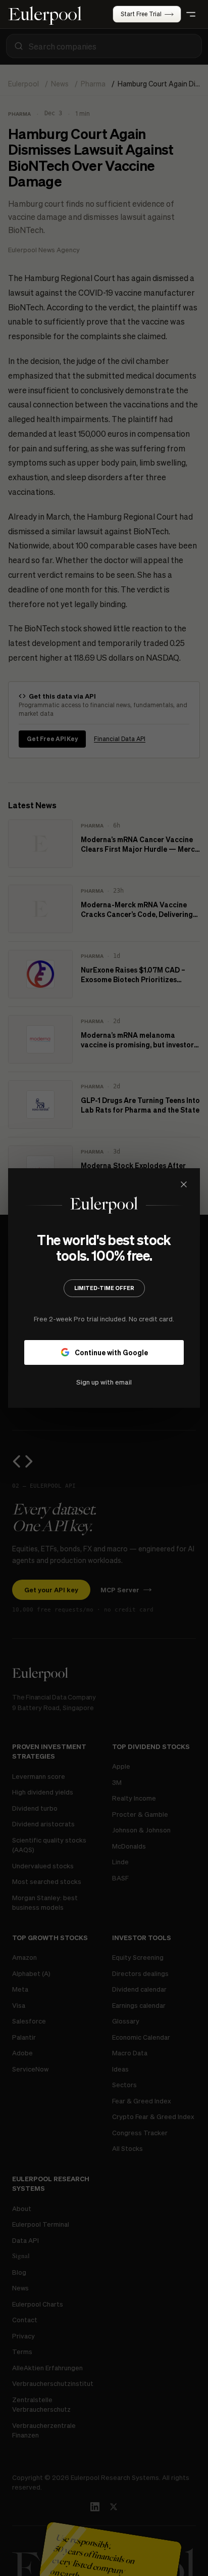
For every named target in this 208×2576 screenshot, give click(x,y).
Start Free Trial (141, 14)
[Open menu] (191, 14)
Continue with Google (111, 1352)
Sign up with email (104, 1382)
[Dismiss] (184, 1184)
